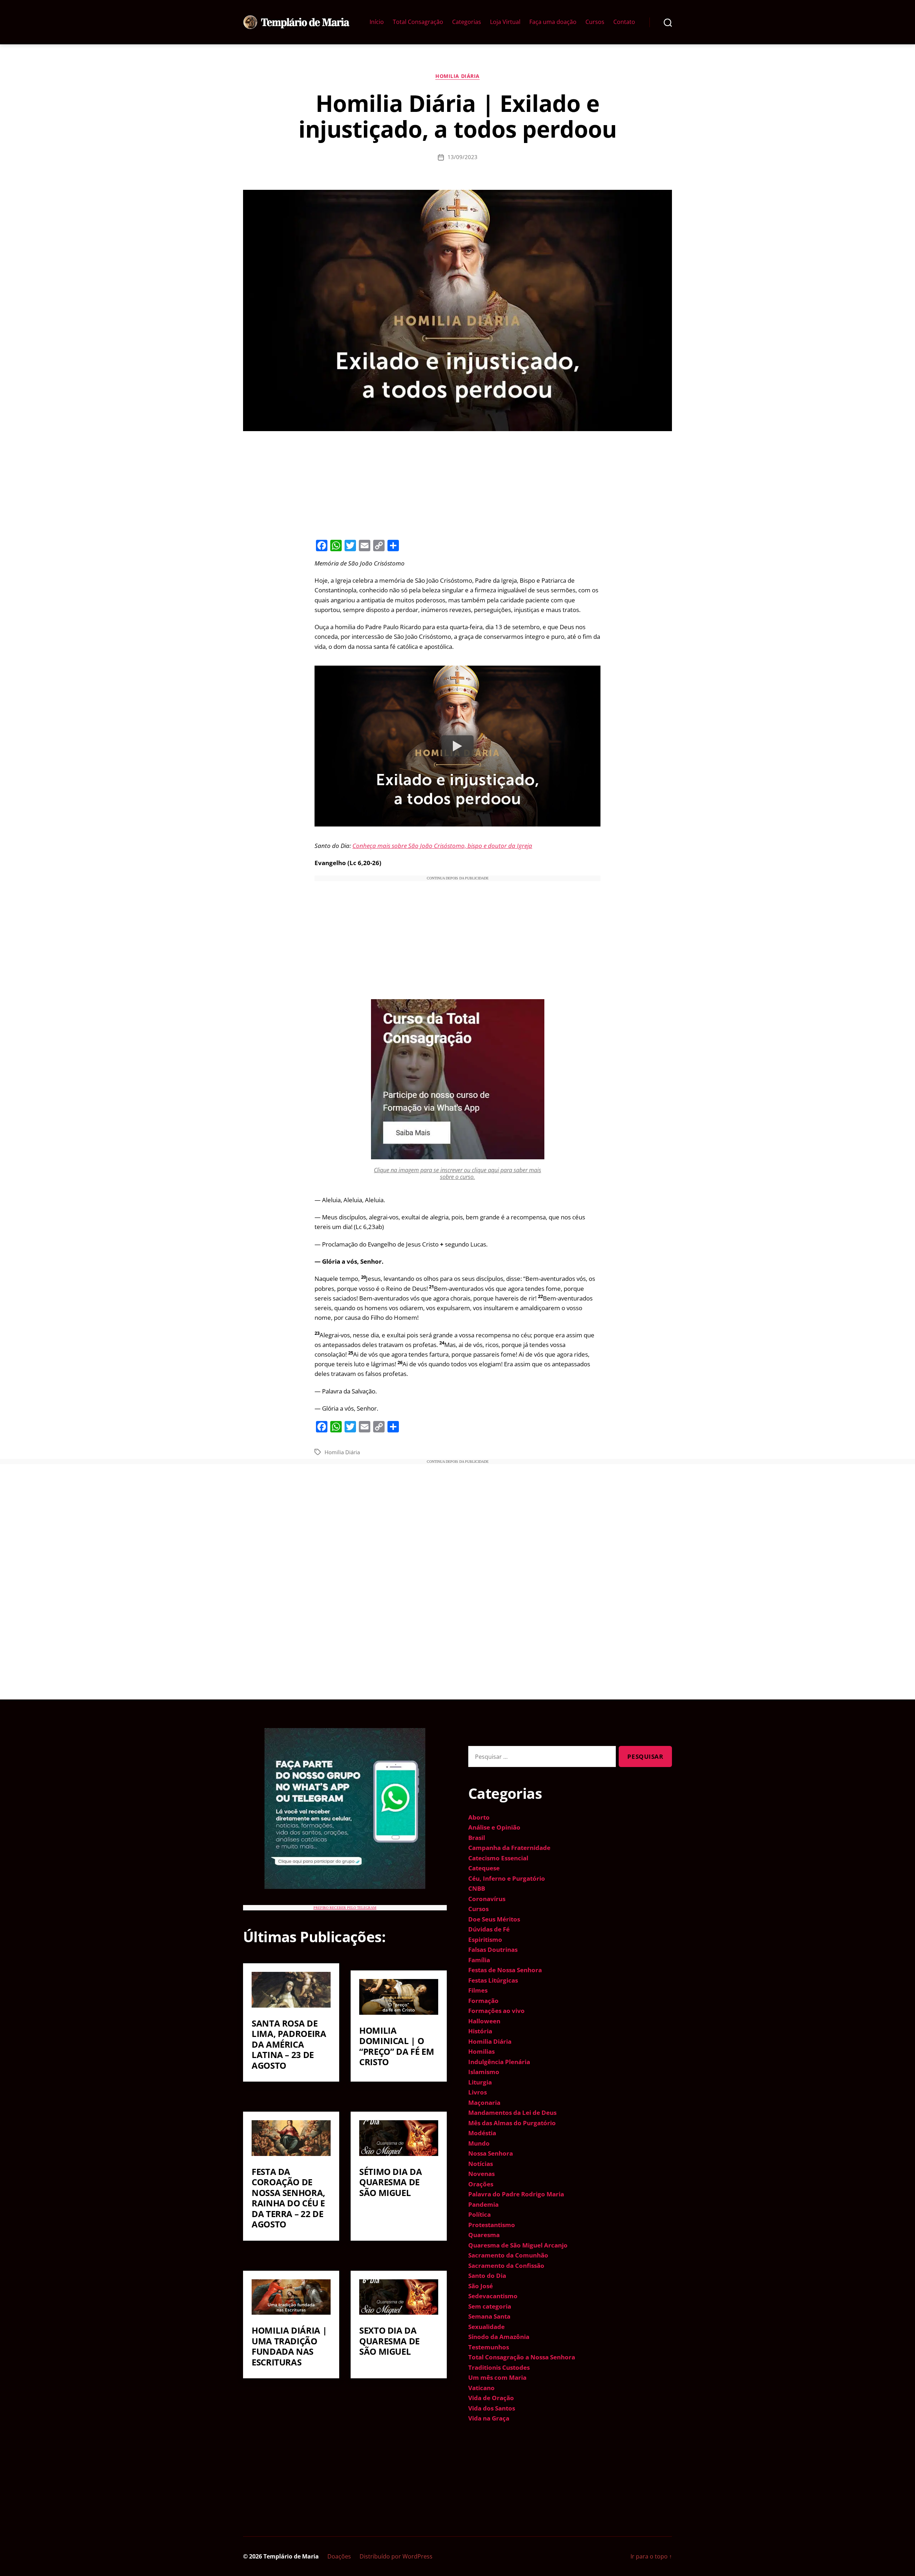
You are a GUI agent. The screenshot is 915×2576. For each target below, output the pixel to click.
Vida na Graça (489, 2418)
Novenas (481, 2174)
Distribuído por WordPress (396, 2556)
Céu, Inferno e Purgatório (507, 1878)
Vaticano (481, 2388)
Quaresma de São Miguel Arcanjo (518, 2245)
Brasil (477, 1838)
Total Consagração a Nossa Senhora (522, 2357)
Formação (483, 2001)
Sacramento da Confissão (506, 2266)
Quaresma (484, 2235)
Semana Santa (489, 2316)
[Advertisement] (457, 484)
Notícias (481, 2164)
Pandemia (483, 2204)
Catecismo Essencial (498, 1858)
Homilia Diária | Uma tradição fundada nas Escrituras (289, 2346)
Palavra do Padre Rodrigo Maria (516, 2194)
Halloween (484, 2021)
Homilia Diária (457, 76)
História (480, 2031)
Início (377, 22)
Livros (478, 2092)
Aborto (479, 1817)
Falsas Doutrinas (493, 1950)
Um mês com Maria (497, 2377)
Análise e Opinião (494, 1827)
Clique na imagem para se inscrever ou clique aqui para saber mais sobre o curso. (457, 1173)
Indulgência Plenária (499, 2062)
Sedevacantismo (493, 2296)
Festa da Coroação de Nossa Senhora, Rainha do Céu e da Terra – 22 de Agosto (288, 2198)
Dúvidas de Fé (489, 1929)
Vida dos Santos (492, 2408)
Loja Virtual (505, 22)
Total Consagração (418, 22)
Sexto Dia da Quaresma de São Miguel (389, 2341)
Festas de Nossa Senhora (505, 1970)
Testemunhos (489, 2347)
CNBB (477, 1888)
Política (479, 2214)
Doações (339, 2556)
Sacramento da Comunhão (508, 2255)
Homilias (481, 2051)
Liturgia (480, 2082)
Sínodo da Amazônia (499, 2337)
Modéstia (482, 2133)
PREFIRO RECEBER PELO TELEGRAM (345, 1908)
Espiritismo (485, 1940)
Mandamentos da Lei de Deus (512, 2113)
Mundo (479, 2143)
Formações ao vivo (496, 2011)
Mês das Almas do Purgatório (512, 2123)
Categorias (467, 22)
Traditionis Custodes (499, 2367)
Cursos (595, 22)
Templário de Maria (291, 2556)
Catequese (484, 1868)
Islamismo (484, 2072)
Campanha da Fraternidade (509, 1848)
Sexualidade (486, 2327)
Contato (624, 22)
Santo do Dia (487, 2276)
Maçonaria (484, 2103)
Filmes (478, 1990)
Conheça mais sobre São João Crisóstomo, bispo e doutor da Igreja (442, 846)
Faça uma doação (553, 22)
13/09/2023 (463, 157)
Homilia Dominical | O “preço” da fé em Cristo (397, 2046)
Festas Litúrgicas (493, 1980)
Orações (481, 2184)
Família (479, 1960)
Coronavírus (487, 1899)
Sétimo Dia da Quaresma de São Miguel (390, 2182)
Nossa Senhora (491, 2153)
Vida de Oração (491, 2398)
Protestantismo (492, 2225)
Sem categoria (490, 2306)
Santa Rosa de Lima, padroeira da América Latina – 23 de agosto (289, 2044)
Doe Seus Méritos (494, 1919)
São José (481, 2286)
